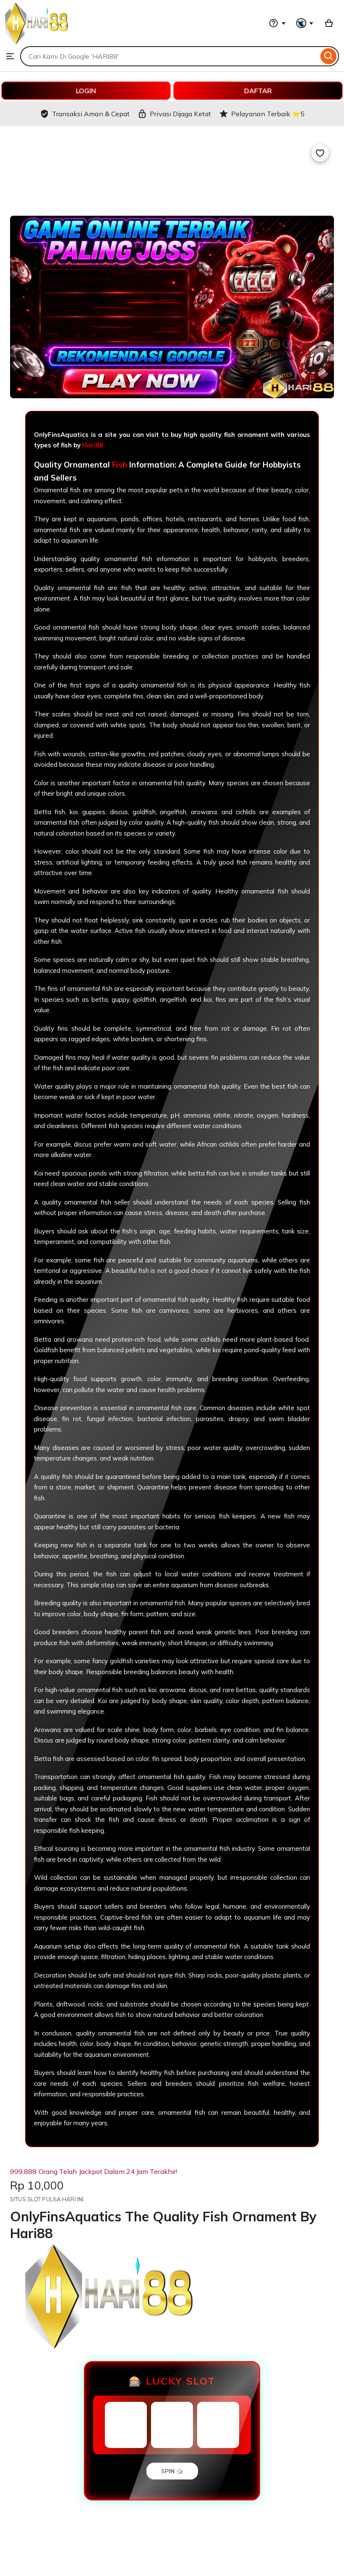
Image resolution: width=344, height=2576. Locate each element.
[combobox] (169, 56)
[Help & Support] (277, 23)
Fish (120, 465)
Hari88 (93, 445)
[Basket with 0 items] (329, 23)
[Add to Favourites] (320, 153)
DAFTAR (258, 91)
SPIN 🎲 (172, 2471)
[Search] (329, 56)
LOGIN (86, 91)
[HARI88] (36, 42)
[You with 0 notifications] (305, 23)
